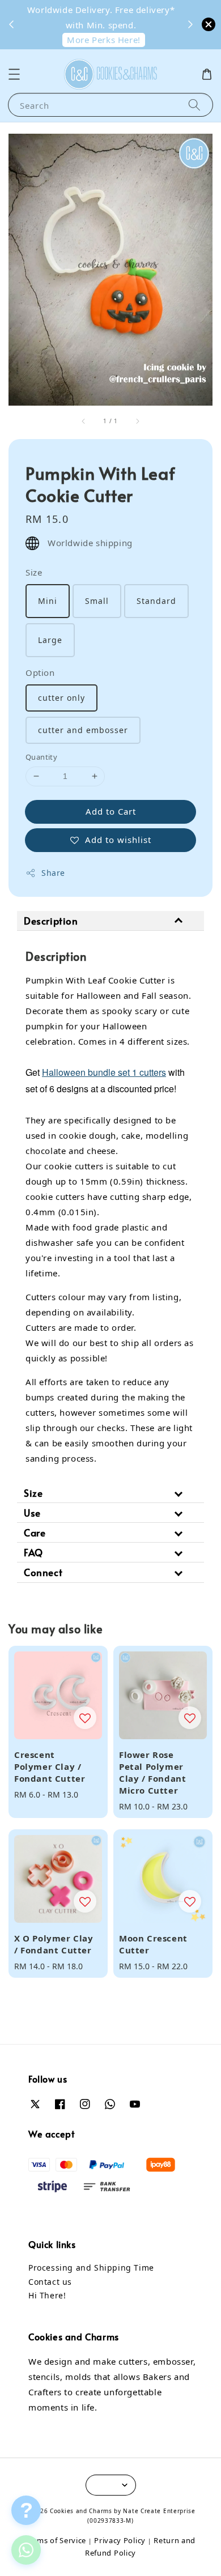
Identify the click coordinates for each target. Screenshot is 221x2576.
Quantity (41, 757)
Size (34, 572)
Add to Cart (111, 811)
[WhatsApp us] (26, 2550)
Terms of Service (56, 2540)
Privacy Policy (120, 2540)
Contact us (50, 2282)
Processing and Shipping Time (91, 2268)
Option (40, 672)
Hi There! (47, 2295)
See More (88, 13)
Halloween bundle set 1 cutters (104, 1072)
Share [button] (53, 873)
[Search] (194, 105)
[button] (14, 74)
